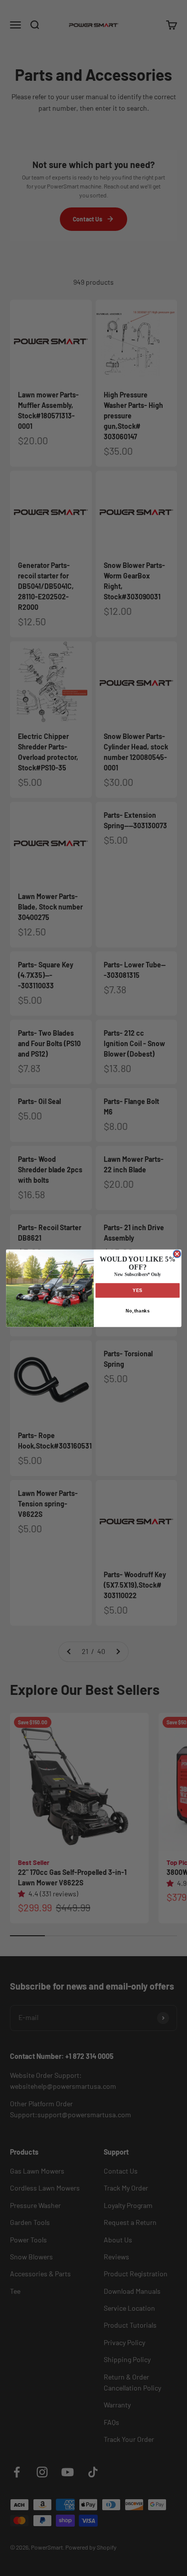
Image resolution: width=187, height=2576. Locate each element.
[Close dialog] (177, 1254)
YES (137, 1290)
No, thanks (137, 1310)
